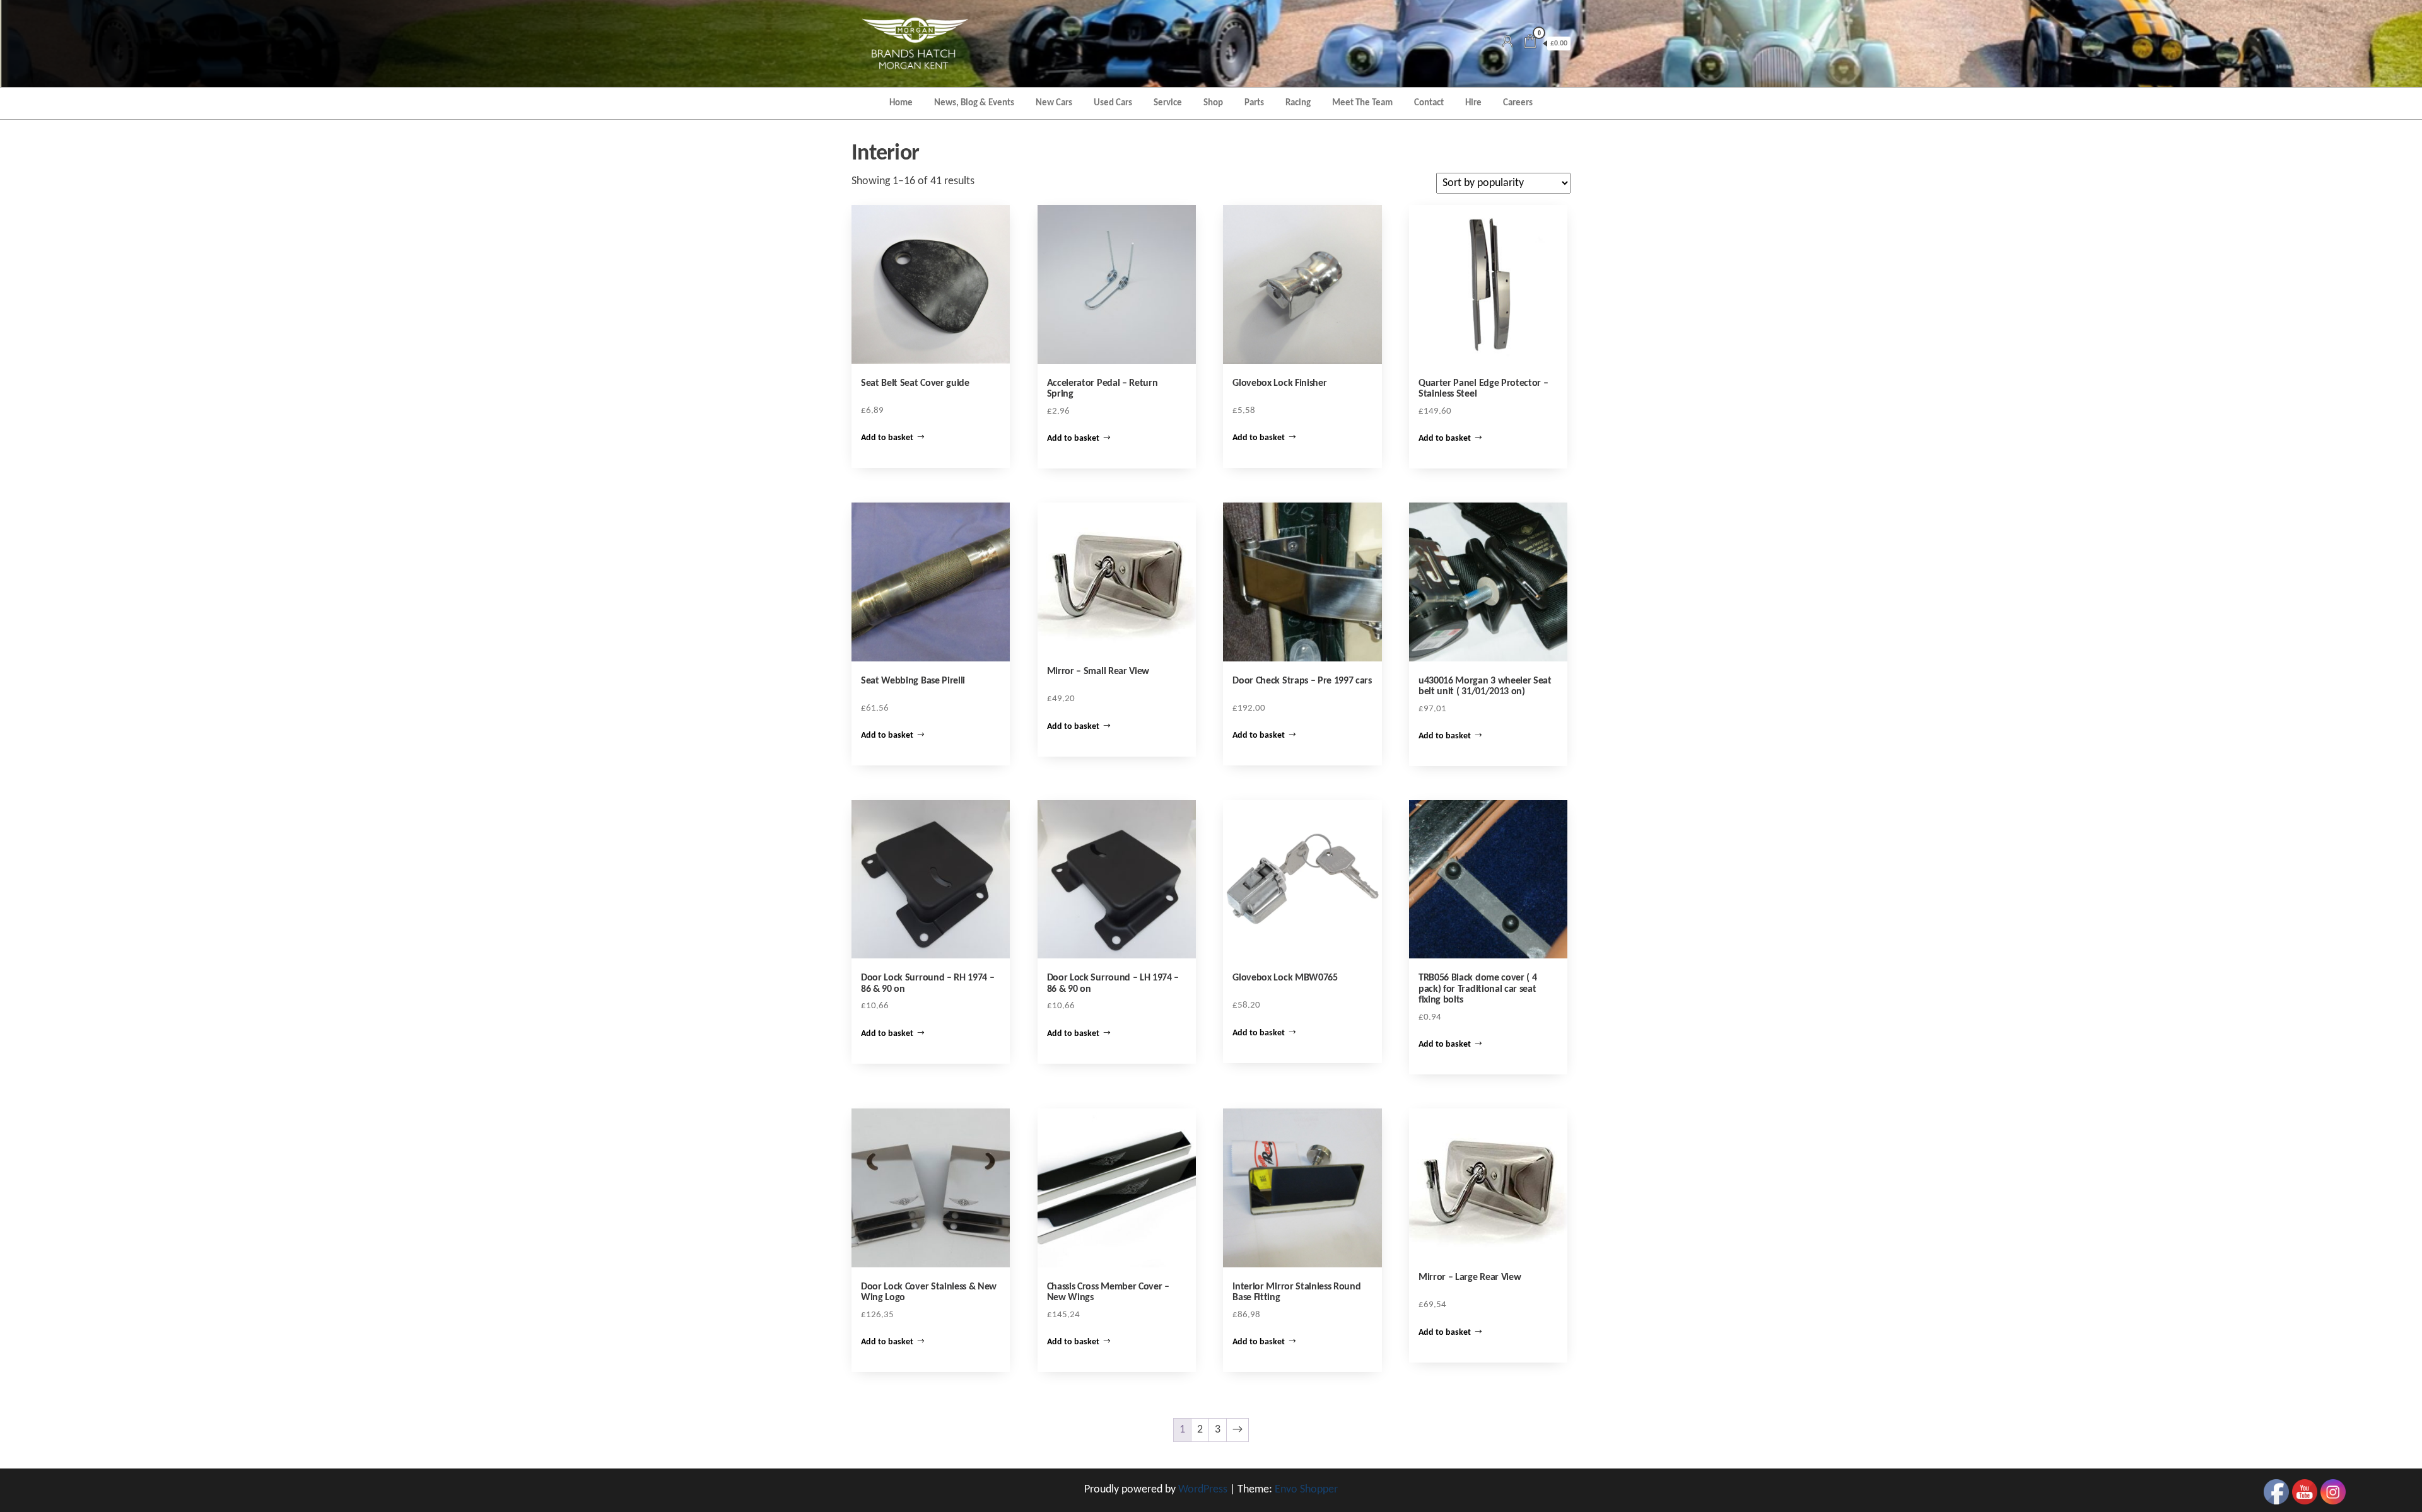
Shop (1213, 103)
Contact (1429, 103)
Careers (1518, 103)
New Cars (1054, 103)
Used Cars (1113, 103)
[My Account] (1507, 43)
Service (1168, 103)
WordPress (1203, 1490)
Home (901, 103)
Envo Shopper (1306, 1490)
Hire (1473, 103)
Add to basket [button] (887, 438)
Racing (1298, 103)
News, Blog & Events (974, 103)
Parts (1254, 103)
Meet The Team (1362, 103)
